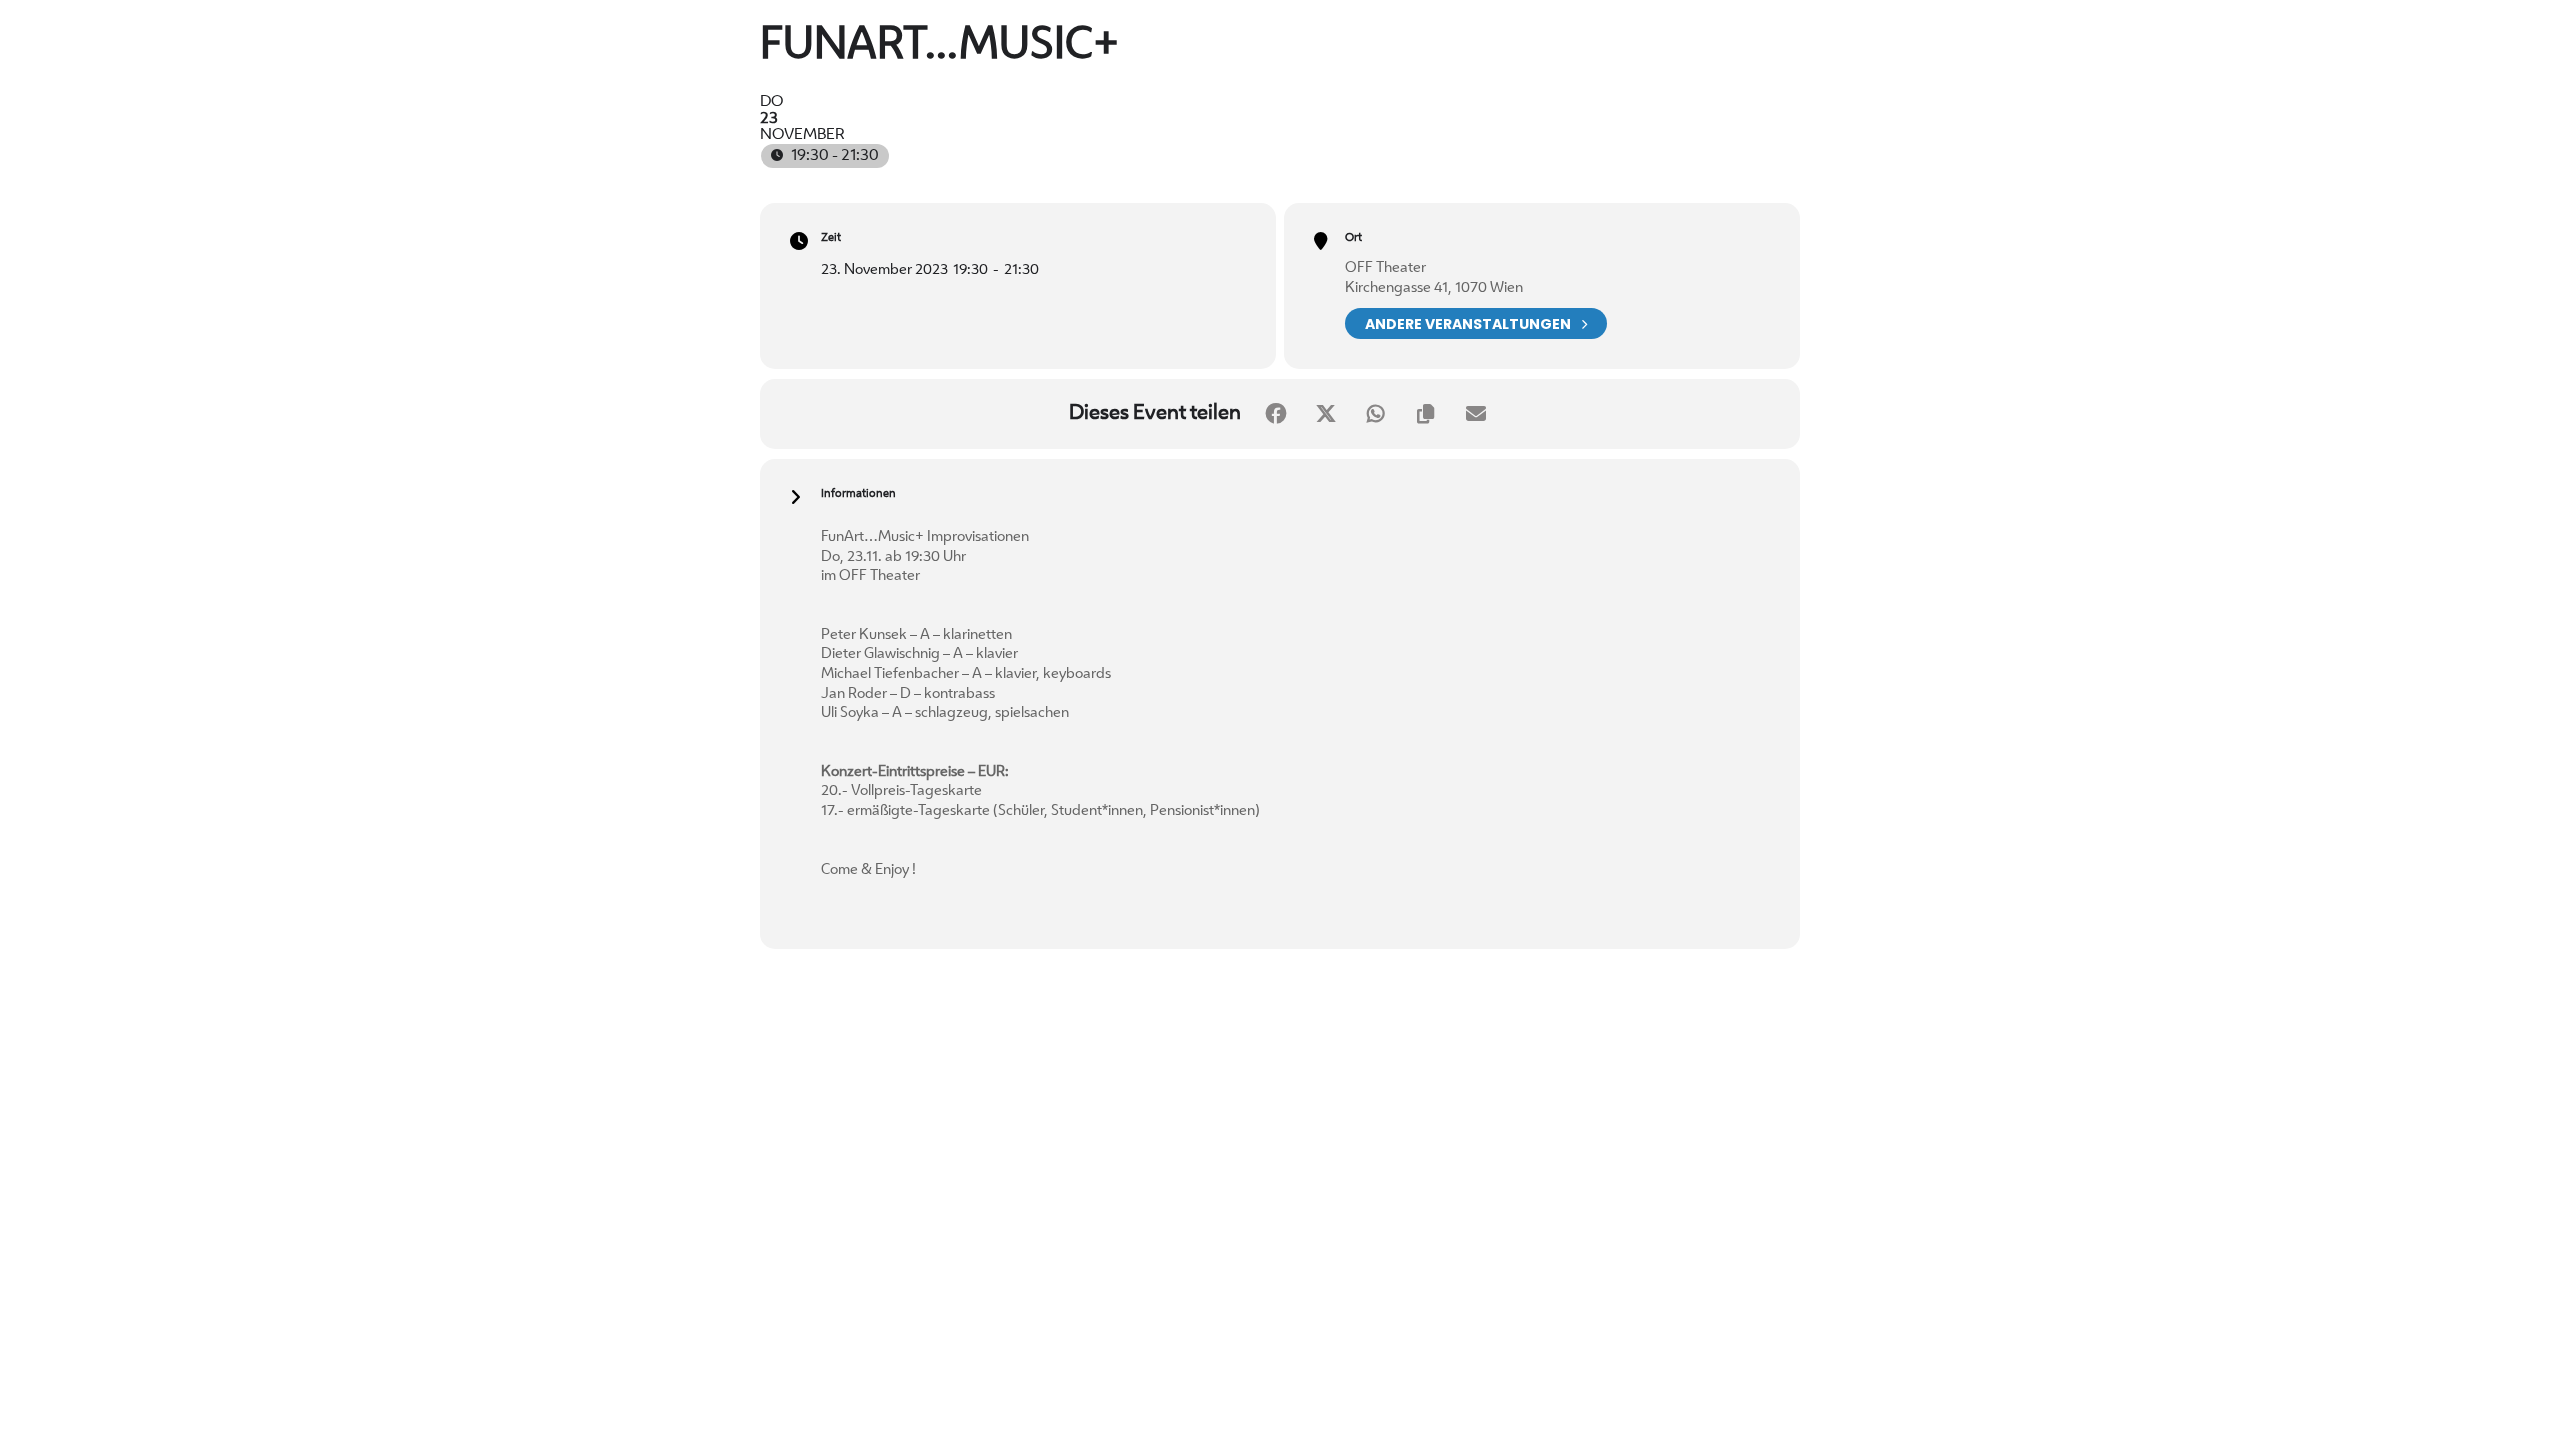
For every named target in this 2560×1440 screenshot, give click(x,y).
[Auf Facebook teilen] (1276, 414)
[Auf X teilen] (1326, 414)
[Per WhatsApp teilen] (1376, 414)
